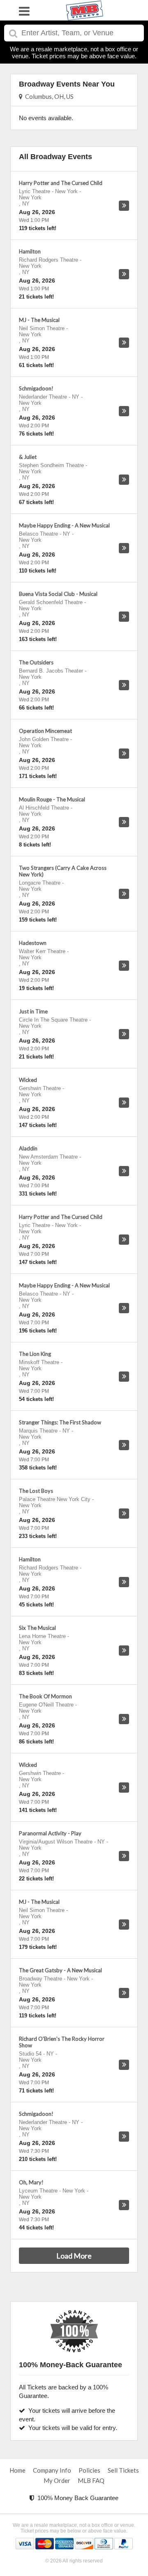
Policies (89, 2470)
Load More (74, 2256)
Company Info (52, 2470)
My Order (57, 2480)
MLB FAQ (91, 2480)
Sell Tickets (123, 2470)
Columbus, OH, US (48, 96)
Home (17, 2470)
